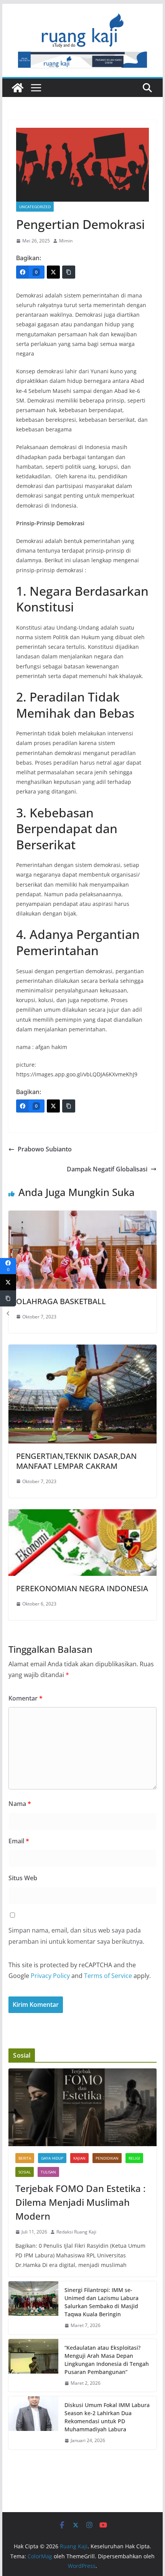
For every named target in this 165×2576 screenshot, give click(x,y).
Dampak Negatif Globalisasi (107, 1169)
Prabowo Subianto (45, 1149)
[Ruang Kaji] (18, 88)
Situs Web (23, 1878)
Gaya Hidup (52, 2158)
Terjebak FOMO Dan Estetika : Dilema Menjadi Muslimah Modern (80, 2202)
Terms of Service (108, 1976)
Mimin (66, 241)
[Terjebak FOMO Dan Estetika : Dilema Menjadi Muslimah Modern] (82, 2107)
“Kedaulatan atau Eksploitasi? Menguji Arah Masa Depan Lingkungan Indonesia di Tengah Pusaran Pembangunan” (107, 2360)
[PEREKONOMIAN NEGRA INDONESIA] (82, 1515)
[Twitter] (53, 272)
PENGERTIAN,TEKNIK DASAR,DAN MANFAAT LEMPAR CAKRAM (76, 1461)
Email (19, 1841)
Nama (20, 1804)
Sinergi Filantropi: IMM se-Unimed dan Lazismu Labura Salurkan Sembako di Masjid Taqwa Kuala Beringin (101, 2302)
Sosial (25, 2172)
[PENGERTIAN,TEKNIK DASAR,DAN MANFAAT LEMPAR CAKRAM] (82, 1350)
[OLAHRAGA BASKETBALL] (82, 1216)
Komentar (26, 1698)
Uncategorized (35, 207)
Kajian (79, 2158)
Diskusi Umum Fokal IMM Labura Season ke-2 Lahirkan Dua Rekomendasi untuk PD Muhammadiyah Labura (107, 2417)
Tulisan (48, 2172)
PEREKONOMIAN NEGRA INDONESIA (82, 1588)
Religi (134, 2158)
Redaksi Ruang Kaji (76, 2232)
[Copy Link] (69, 272)
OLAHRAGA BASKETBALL (61, 1301)
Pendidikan (107, 2158)
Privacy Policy (50, 1976)
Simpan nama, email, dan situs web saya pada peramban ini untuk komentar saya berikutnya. (76, 1936)
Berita (25, 2158)
